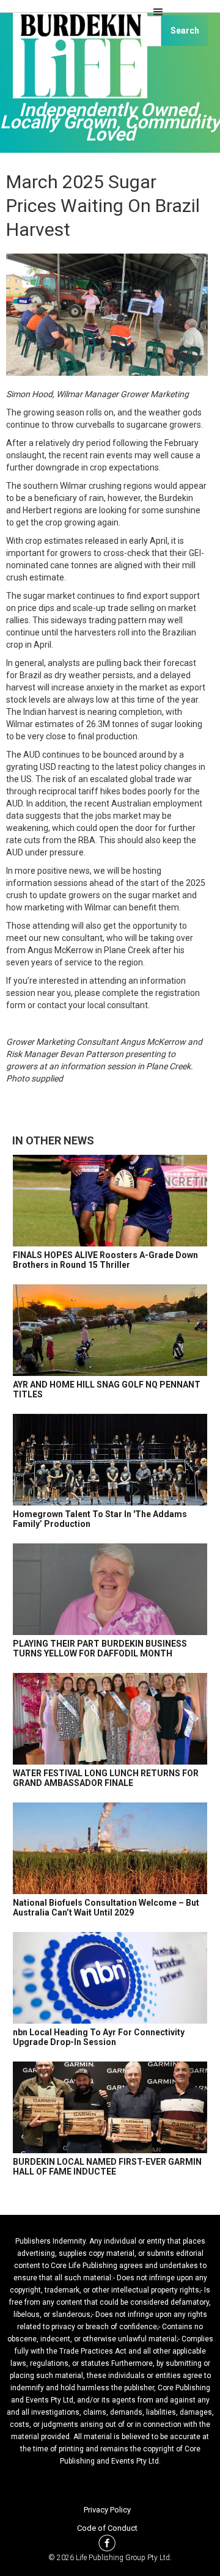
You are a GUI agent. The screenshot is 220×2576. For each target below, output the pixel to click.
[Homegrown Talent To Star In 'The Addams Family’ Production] (110, 1460)
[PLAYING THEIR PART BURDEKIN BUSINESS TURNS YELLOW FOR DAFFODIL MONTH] (110, 1589)
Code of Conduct (107, 2528)
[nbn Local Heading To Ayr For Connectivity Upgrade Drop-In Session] (110, 1978)
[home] (77, 61)
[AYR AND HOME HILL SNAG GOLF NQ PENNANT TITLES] (110, 1330)
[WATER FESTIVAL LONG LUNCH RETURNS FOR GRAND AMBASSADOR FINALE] (110, 1719)
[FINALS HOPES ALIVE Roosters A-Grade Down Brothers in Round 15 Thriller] (110, 1201)
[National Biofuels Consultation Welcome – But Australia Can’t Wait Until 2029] (110, 1848)
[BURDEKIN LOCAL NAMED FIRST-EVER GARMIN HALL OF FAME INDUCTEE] (110, 2107)
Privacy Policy (107, 2510)
